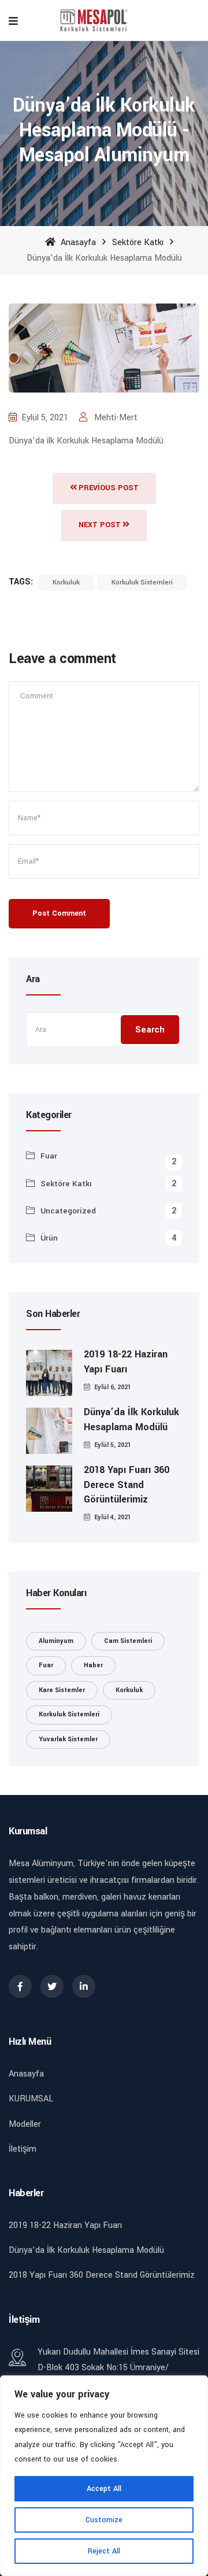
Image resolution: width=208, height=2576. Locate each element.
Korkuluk (66, 582)
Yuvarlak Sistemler (68, 1739)
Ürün (49, 1238)
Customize (104, 2520)
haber (93, 1665)
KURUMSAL (31, 2099)
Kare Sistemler (62, 1690)
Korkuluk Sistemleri (142, 582)
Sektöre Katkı (138, 243)
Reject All (104, 2551)
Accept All (104, 2489)
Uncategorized (68, 1211)
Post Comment (59, 913)
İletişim (23, 2149)
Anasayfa (77, 243)
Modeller (25, 2124)
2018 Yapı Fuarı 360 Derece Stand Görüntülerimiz (127, 1484)
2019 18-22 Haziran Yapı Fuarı (126, 1361)
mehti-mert (115, 418)
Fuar (49, 1156)
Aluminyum (56, 1641)
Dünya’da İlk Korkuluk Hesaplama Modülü (131, 1419)
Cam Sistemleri (128, 1641)
